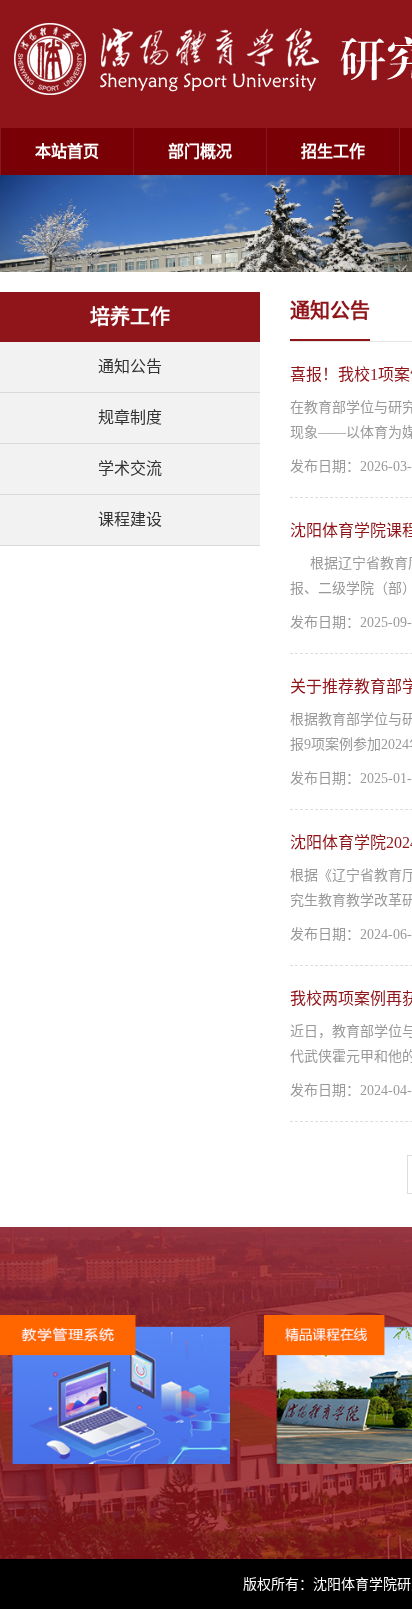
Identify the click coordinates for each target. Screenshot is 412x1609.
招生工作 (333, 151)
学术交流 (130, 468)
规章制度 (130, 417)
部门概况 (200, 151)
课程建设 (130, 519)
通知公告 (130, 366)
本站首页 (67, 151)
